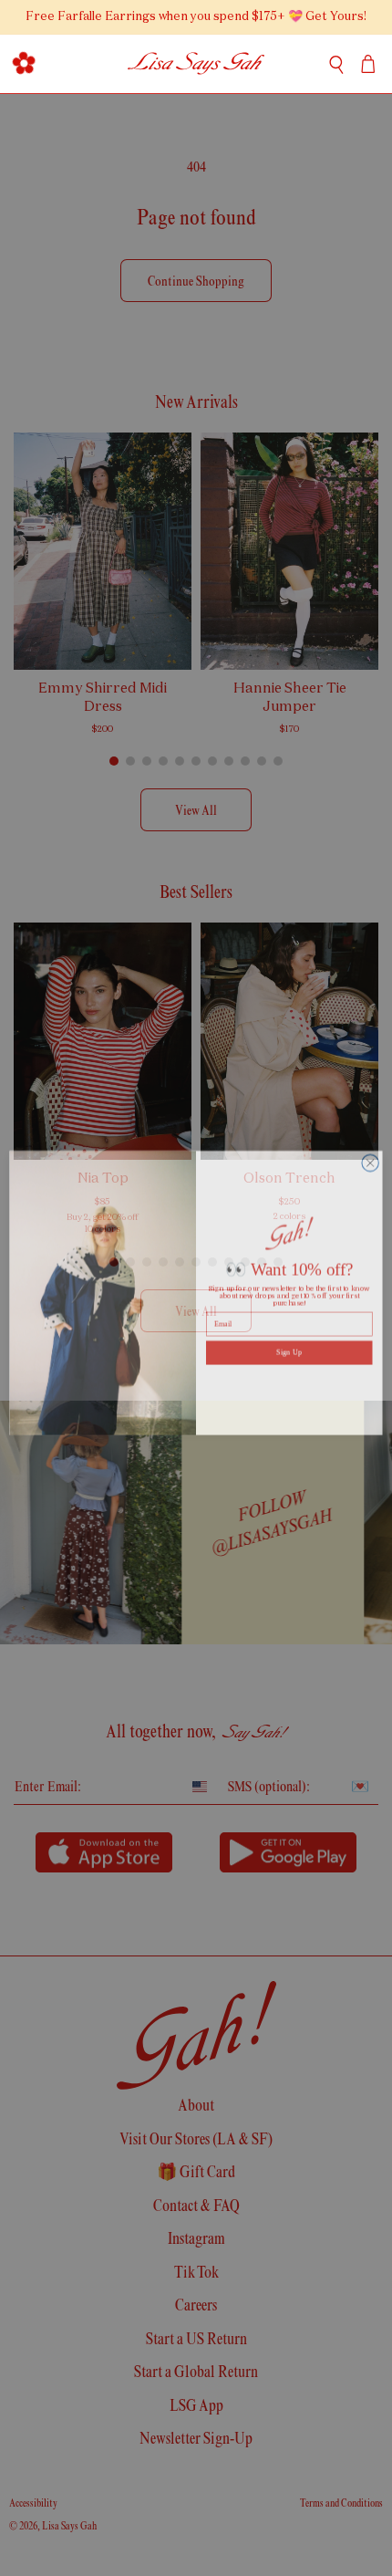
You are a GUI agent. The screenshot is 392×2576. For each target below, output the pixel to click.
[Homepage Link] (196, 64)
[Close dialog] (370, 1158)
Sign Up (289, 1347)
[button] (24, 64)
